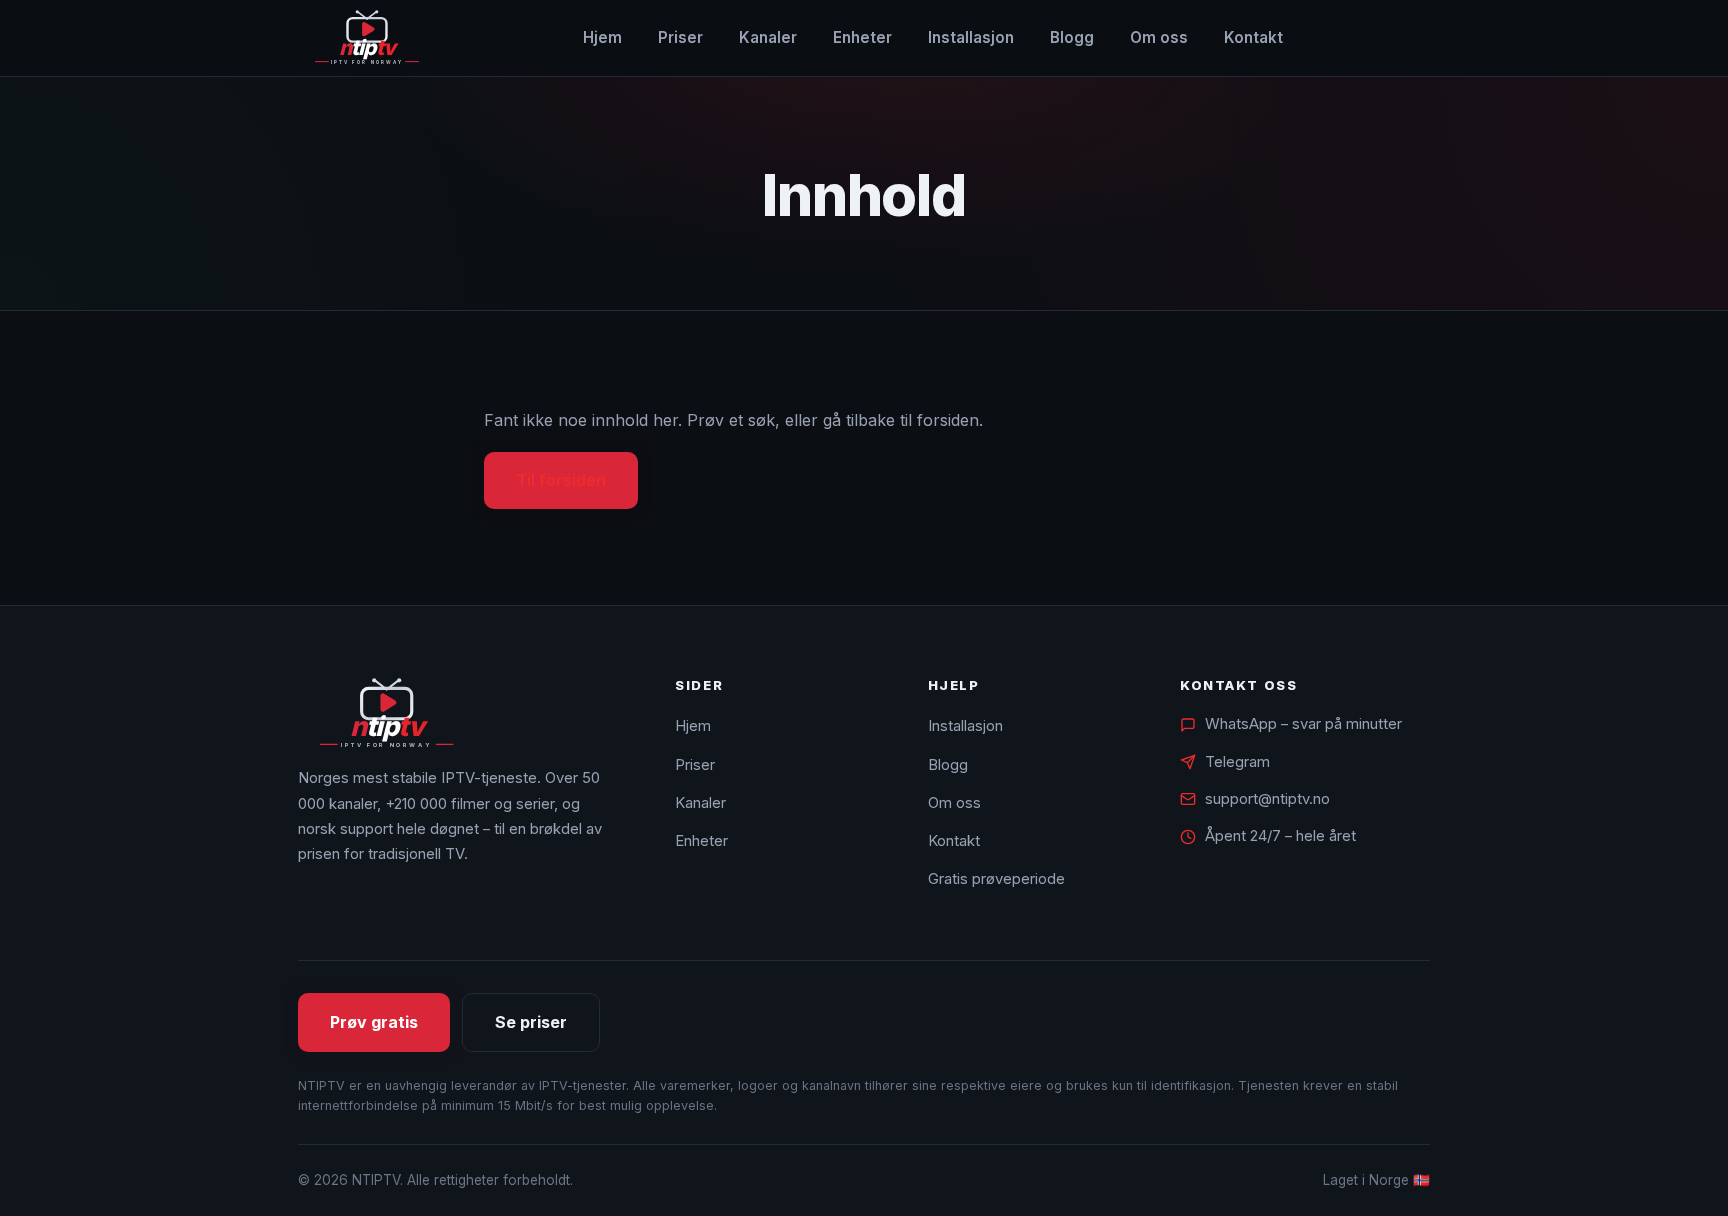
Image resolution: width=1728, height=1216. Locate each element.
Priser (680, 37)
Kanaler (768, 37)
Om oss (1159, 37)
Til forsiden (561, 480)
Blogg (1072, 37)
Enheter (862, 37)
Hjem (602, 37)
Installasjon (971, 37)
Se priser (531, 1022)
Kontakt (1253, 37)
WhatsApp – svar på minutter (1303, 724)
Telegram (1237, 762)
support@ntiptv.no (1267, 799)
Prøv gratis (374, 1022)
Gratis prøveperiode (996, 879)
